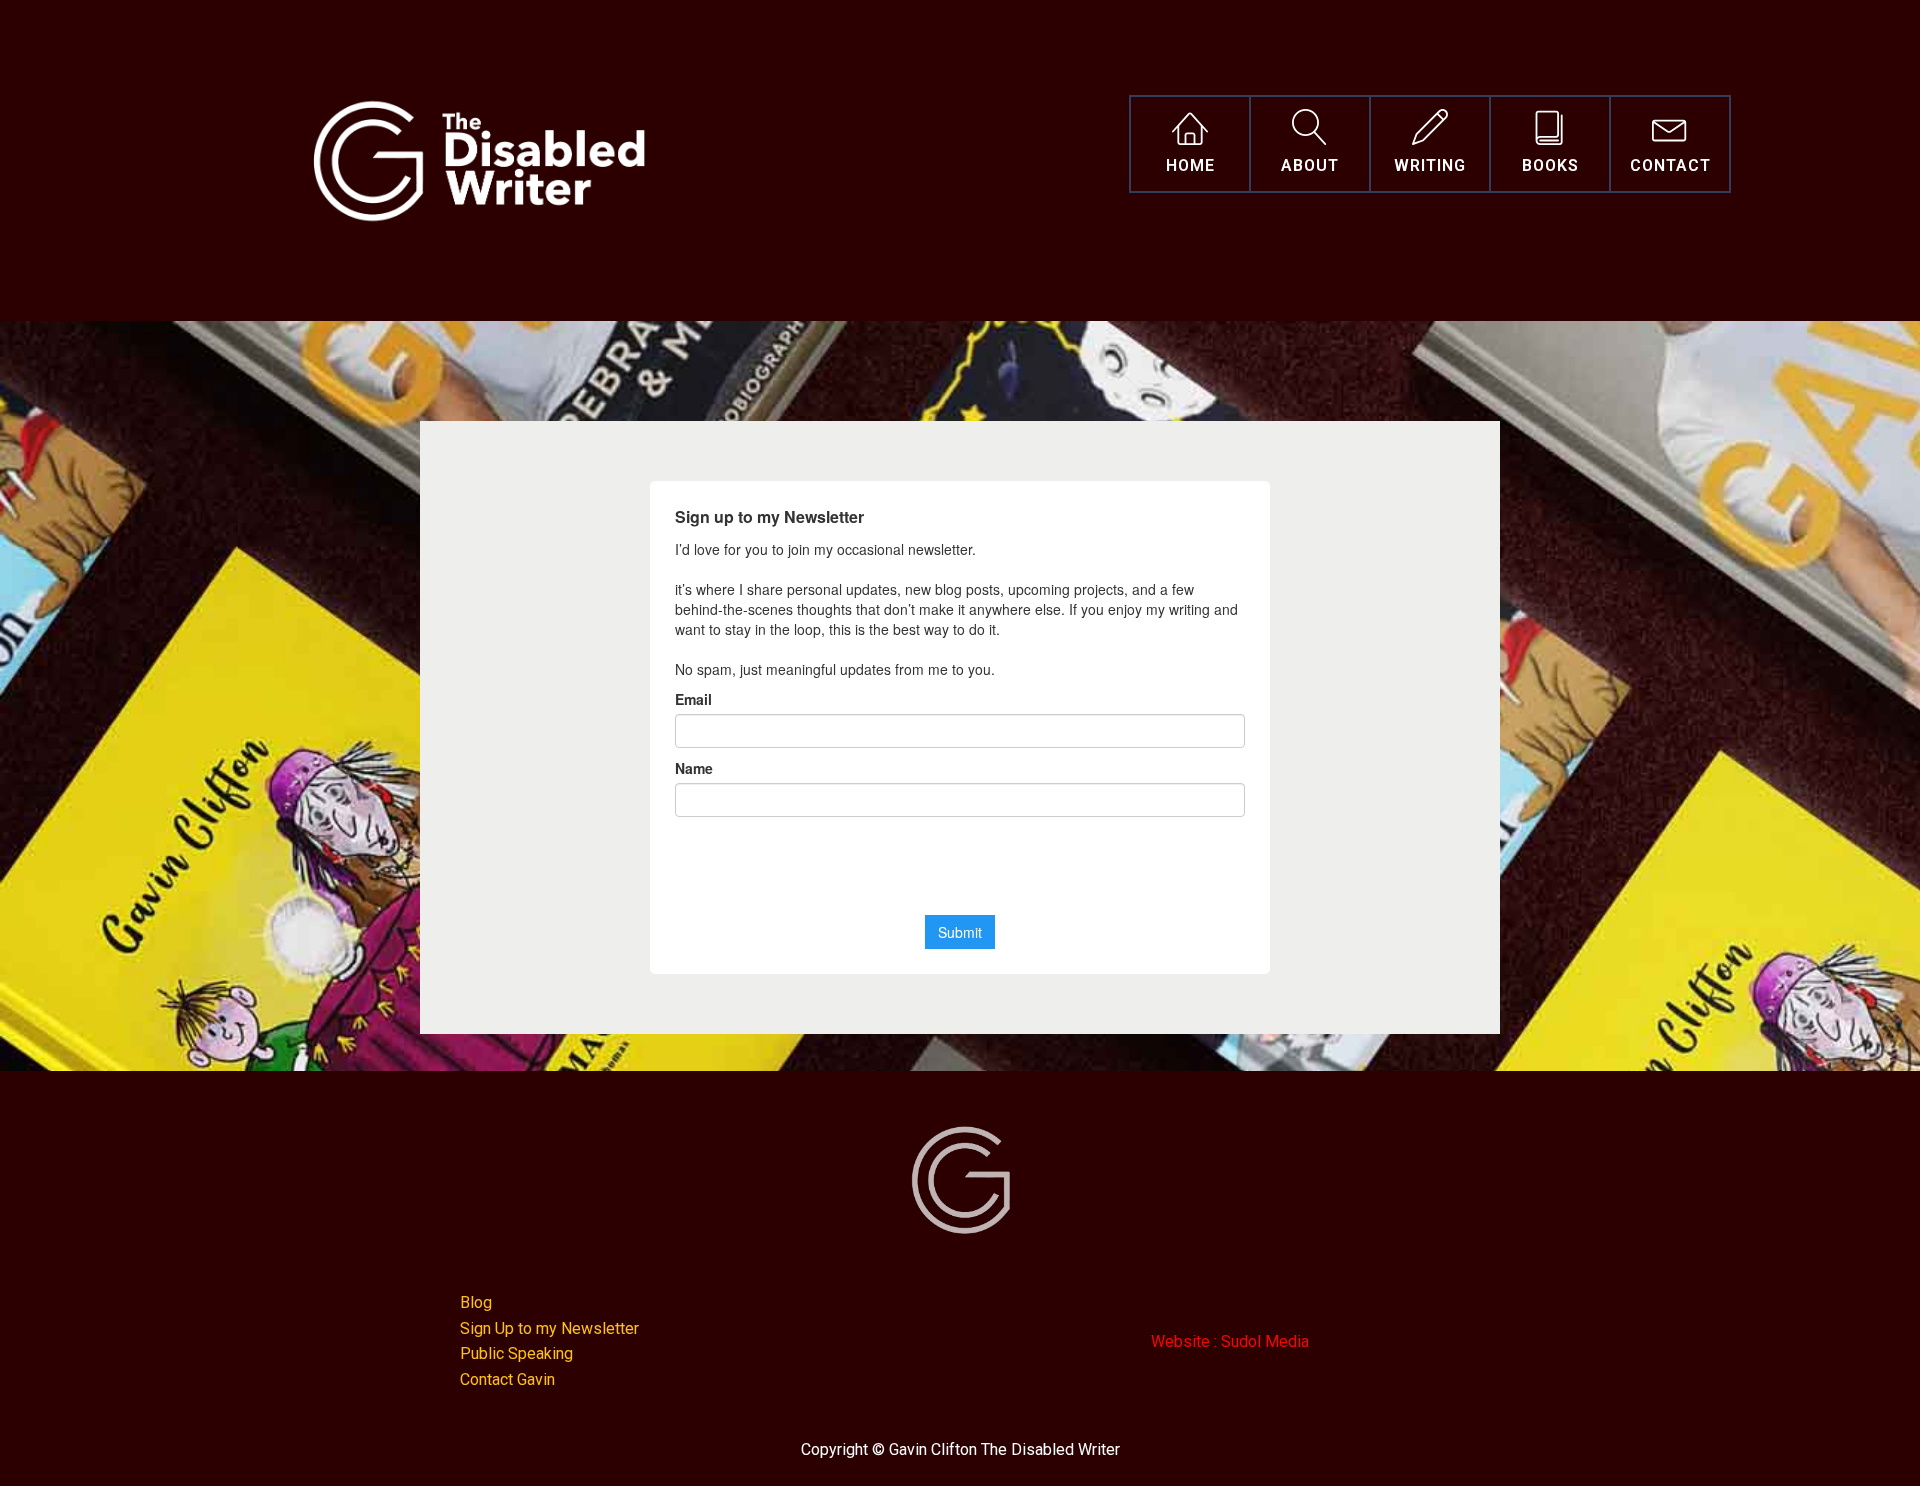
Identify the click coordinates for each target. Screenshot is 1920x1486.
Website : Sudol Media (1230, 1341)
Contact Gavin (507, 1379)
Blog (476, 1302)
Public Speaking (516, 1353)
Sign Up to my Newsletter (549, 1328)
